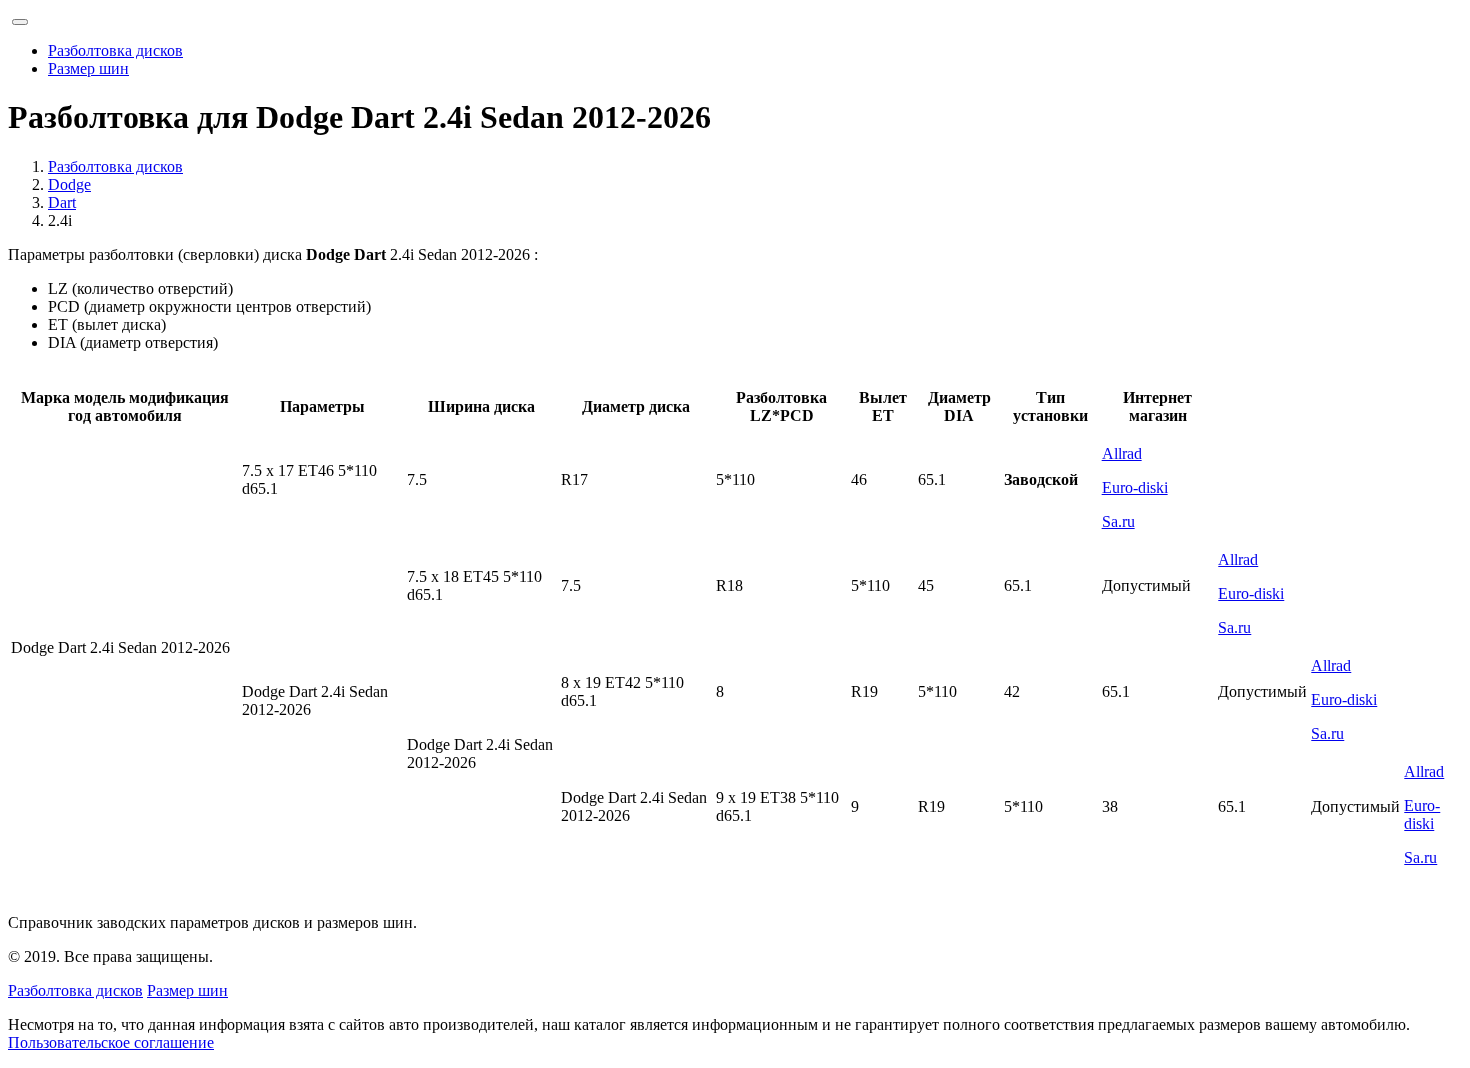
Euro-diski (1135, 487)
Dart (62, 202)
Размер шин (88, 68)
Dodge (69, 184)
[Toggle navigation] (20, 22)
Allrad (1122, 453)
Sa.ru (1118, 521)
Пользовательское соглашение (111, 1042)
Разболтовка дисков (115, 50)
